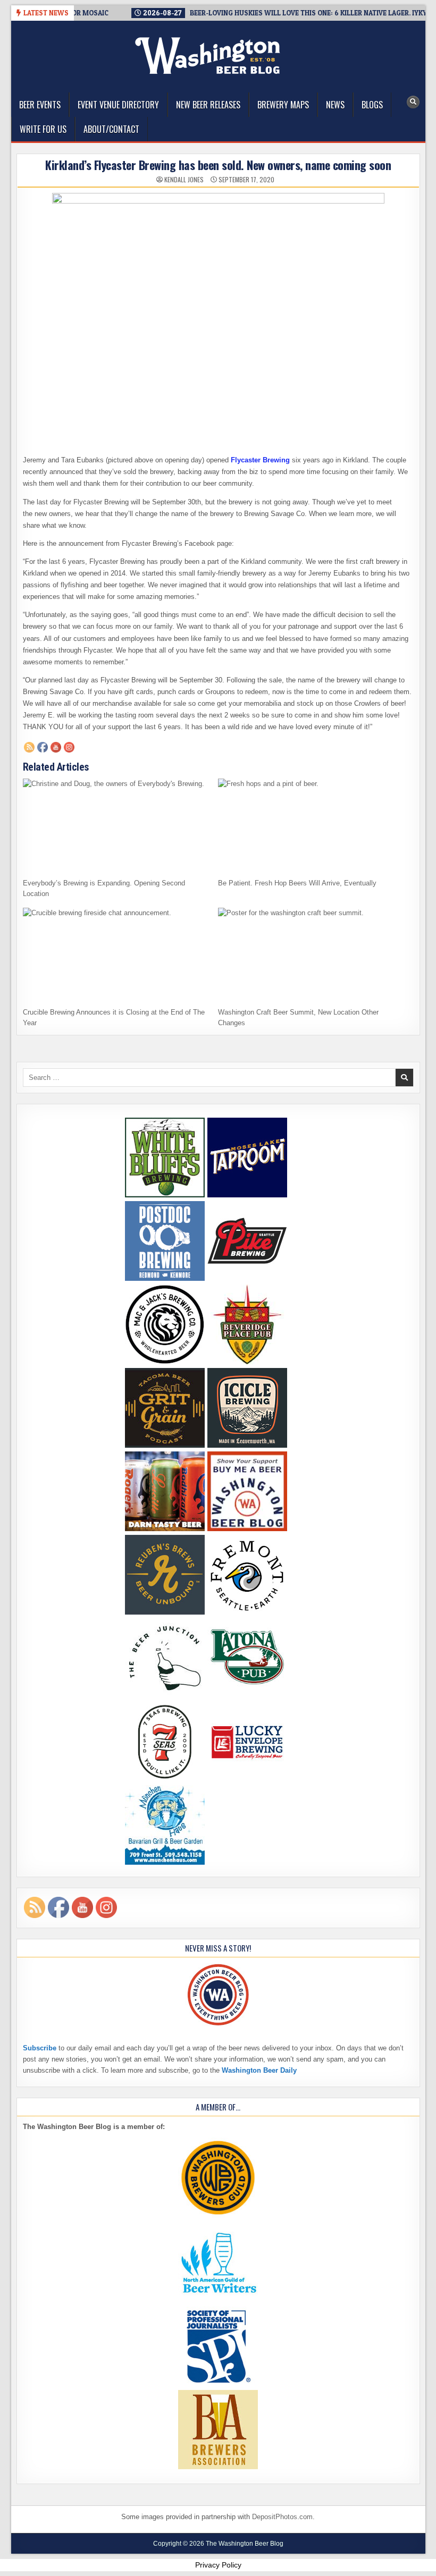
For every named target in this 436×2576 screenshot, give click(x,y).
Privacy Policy (218, 2565)
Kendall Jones (184, 180)
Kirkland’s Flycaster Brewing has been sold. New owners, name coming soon (218, 165)
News (335, 105)
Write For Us (43, 129)
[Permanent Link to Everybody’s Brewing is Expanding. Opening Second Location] (117, 825)
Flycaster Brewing (260, 460)
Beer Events (40, 105)
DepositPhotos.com (282, 2517)
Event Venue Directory (118, 105)
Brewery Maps (283, 105)
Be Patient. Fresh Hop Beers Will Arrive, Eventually (297, 883)
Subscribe (40, 2048)
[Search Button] (413, 102)
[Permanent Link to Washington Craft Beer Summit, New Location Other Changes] (312, 955)
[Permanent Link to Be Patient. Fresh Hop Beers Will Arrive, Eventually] (312, 825)
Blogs (372, 105)
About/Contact (111, 129)
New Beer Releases (208, 105)
